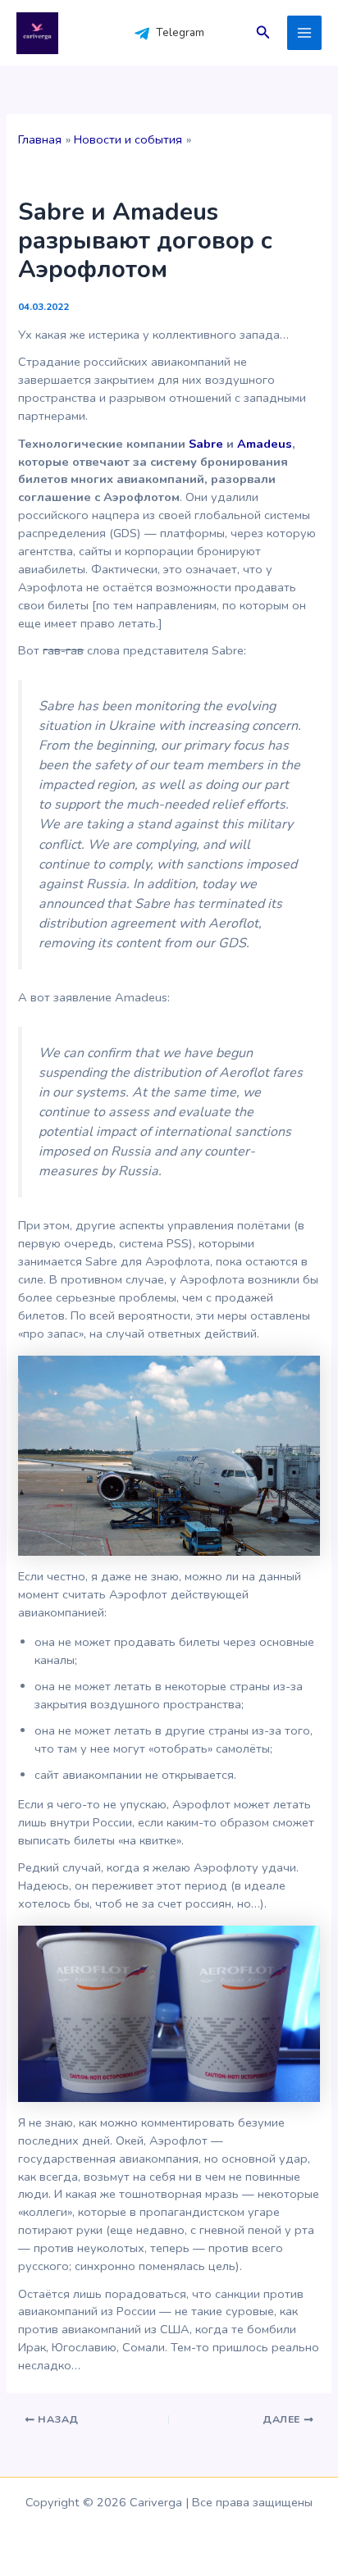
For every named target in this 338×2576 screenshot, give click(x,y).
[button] (263, 33)
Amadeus (265, 444)
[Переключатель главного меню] (304, 33)
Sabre (206, 444)
